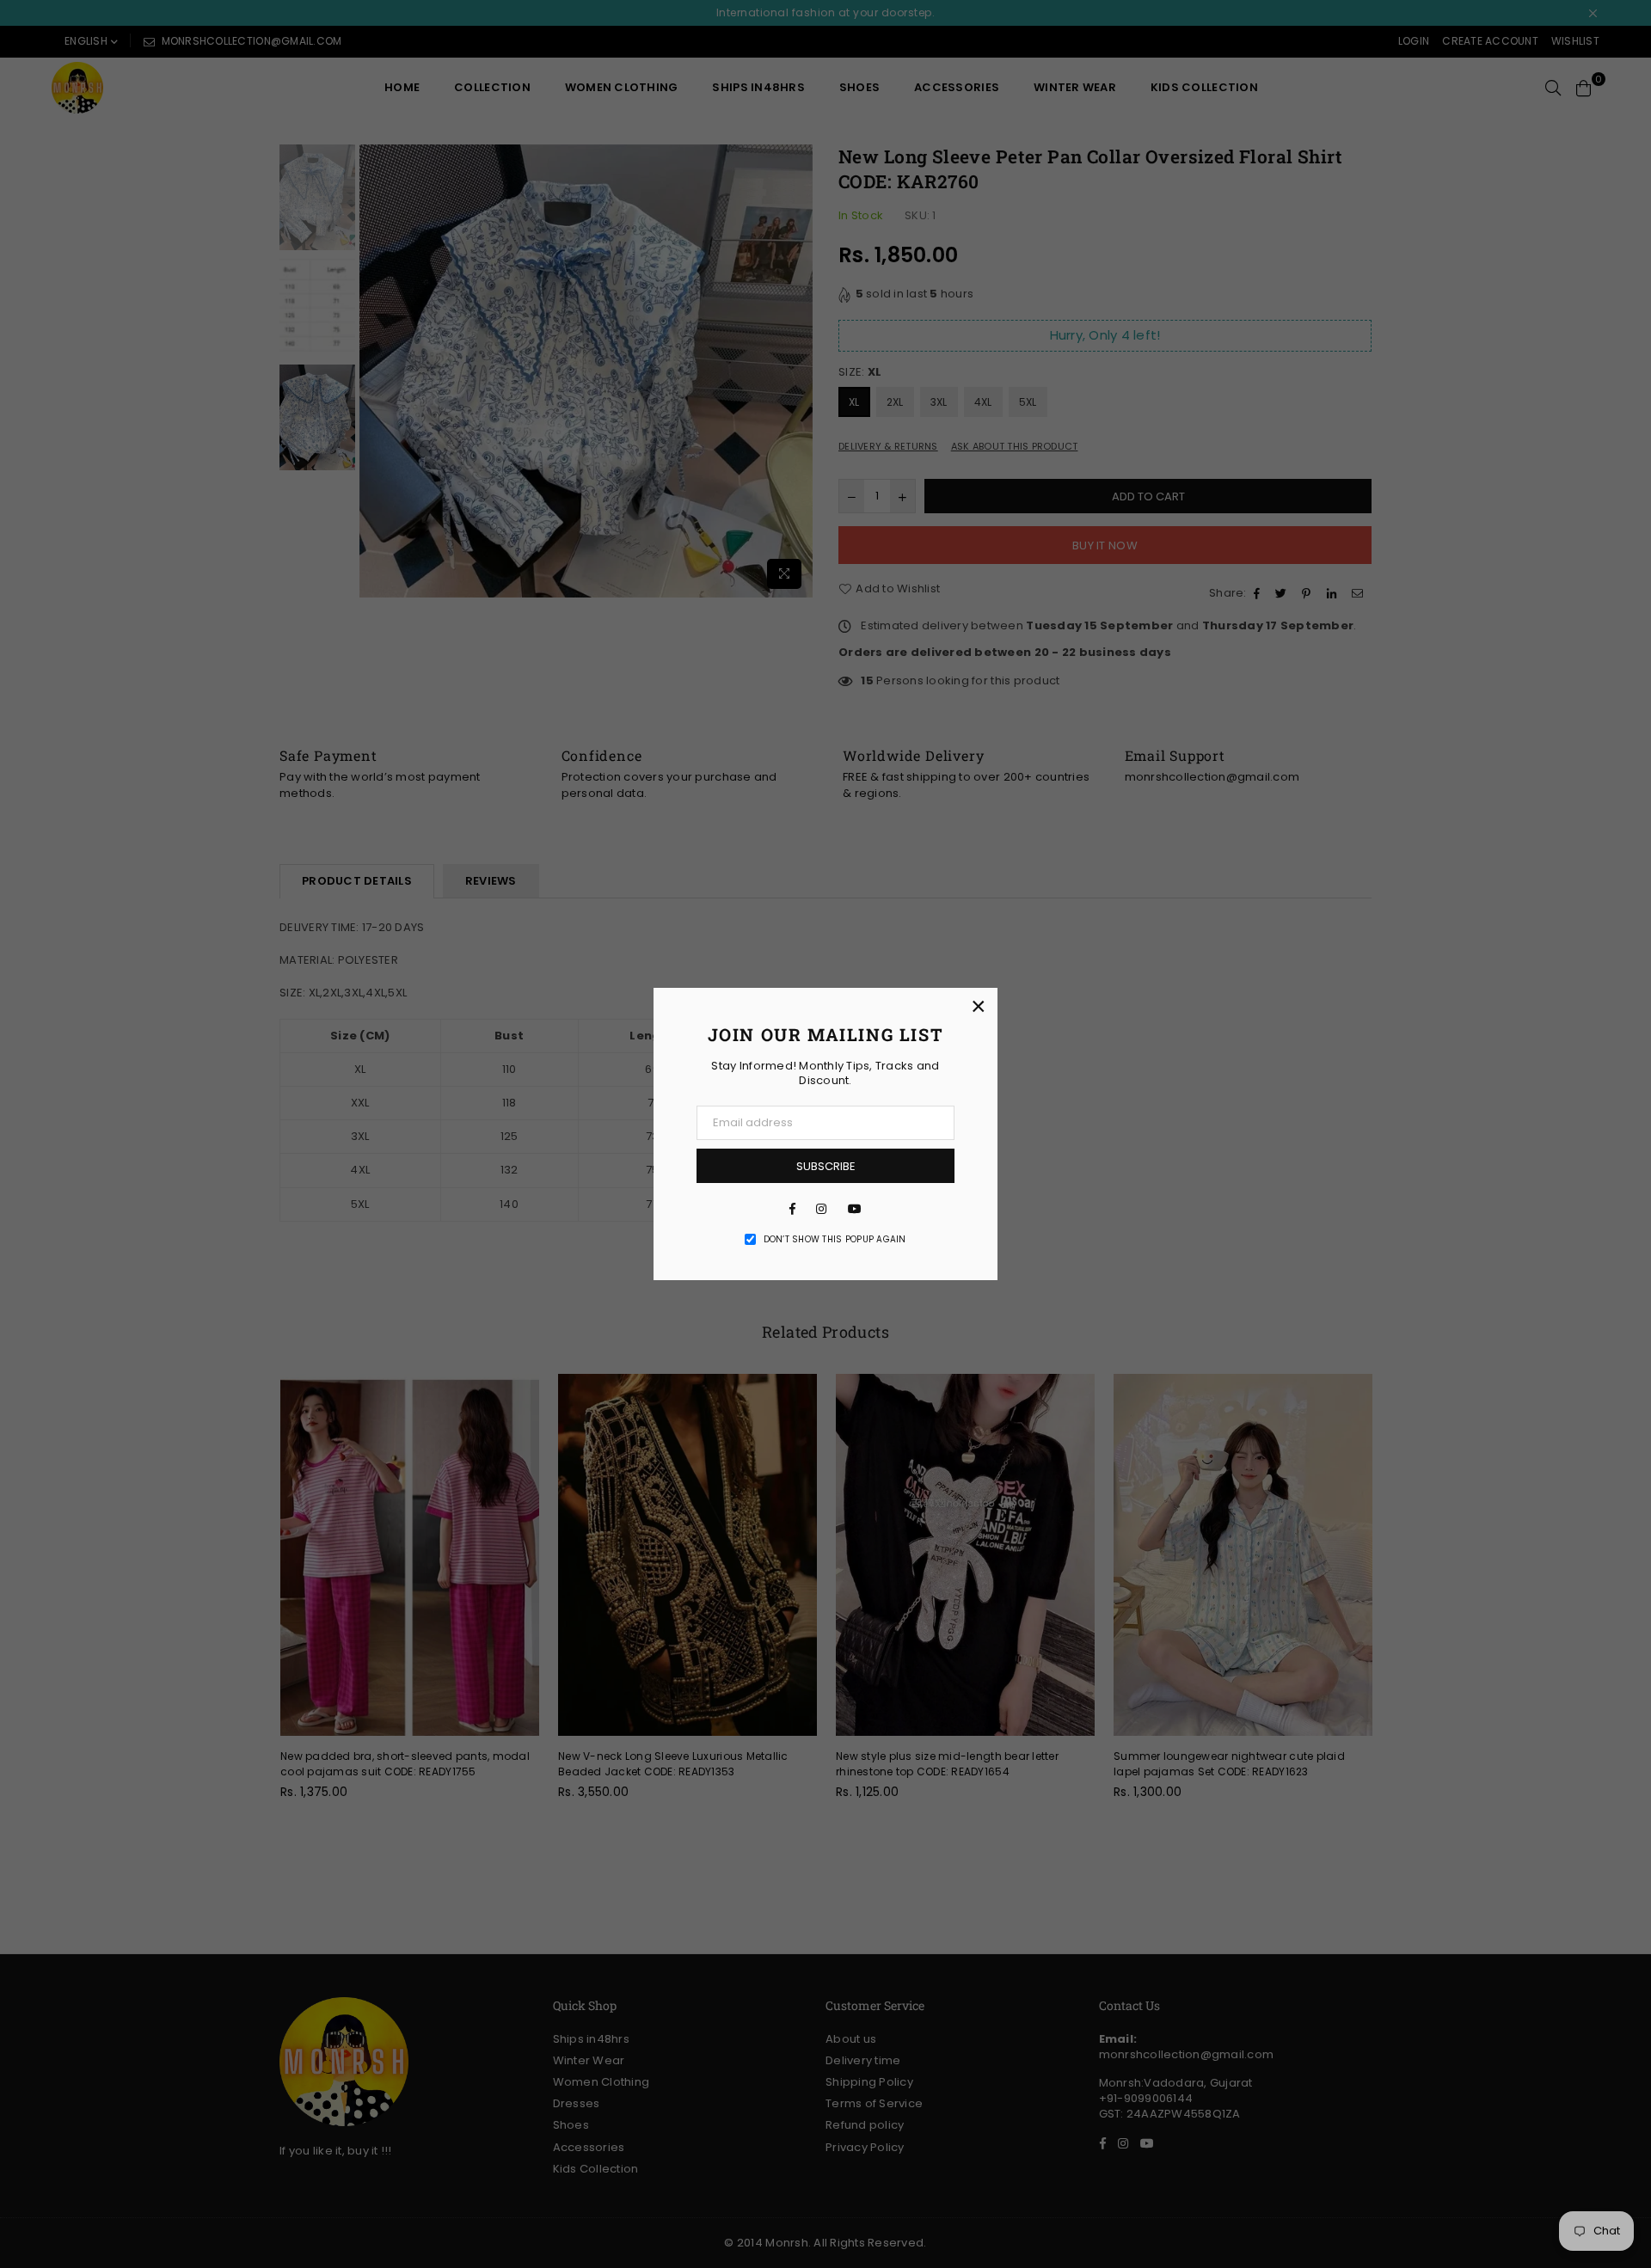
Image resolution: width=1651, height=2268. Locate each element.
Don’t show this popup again (835, 1240)
